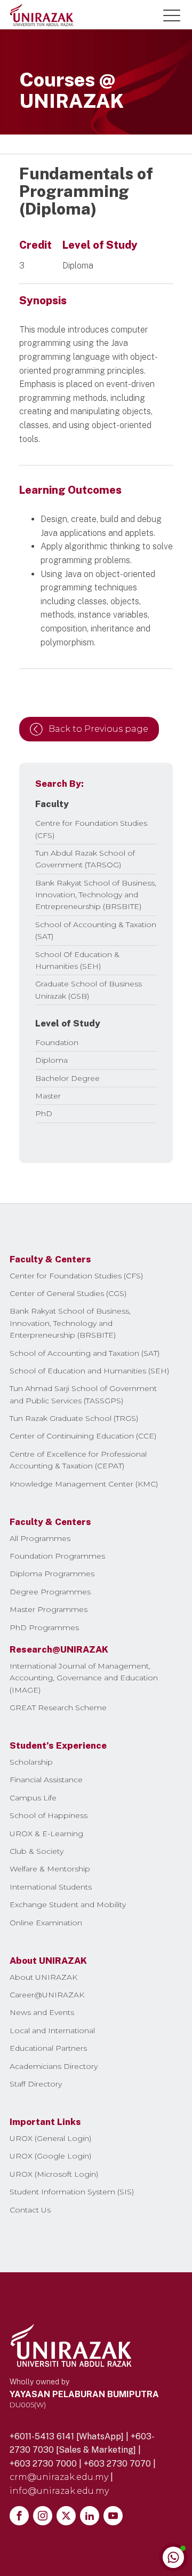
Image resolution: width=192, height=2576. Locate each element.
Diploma (51, 1060)
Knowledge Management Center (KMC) (84, 1484)
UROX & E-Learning (46, 1834)
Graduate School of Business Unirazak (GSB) (89, 990)
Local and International (52, 2030)
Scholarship (31, 1762)
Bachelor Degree (67, 1078)
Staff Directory (36, 2084)
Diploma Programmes (52, 1574)
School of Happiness (49, 1815)
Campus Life (33, 1798)
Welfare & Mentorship (50, 1869)
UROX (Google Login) (50, 2156)
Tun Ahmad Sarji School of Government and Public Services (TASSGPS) (83, 1394)
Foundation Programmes (57, 1556)
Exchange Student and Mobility (68, 1905)
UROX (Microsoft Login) (54, 2174)
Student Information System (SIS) (72, 2192)
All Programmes (40, 1538)
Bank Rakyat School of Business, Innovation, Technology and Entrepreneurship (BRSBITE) (96, 895)
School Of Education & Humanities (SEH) (77, 960)
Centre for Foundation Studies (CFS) (91, 829)
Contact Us (30, 2210)
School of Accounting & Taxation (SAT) (96, 930)
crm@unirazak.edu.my (59, 2477)
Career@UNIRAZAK (47, 1995)
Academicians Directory (54, 2066)
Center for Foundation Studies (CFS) (76, 1276)
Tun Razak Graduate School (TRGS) (74, 1418)
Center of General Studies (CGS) (68, 1293)
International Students (51, 1887)
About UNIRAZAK (43, 1977)
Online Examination (46, 1923)
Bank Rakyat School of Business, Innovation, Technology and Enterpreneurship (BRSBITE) (70, 1323)
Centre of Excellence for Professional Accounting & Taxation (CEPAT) (78, 1460)
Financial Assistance (46, 1780)
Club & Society (37, 1851)
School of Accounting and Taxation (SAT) (85, 1353)
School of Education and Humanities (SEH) (89, 1371)
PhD (44, 1113)
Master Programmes (49, 1609)
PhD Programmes (44, 1627)
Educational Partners (48, 2048)
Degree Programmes (50, 1592)
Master (48, 1096)
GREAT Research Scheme (58, 1708)
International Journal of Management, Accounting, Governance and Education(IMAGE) (84, 1678)
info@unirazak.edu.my (59, 2491)
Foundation (57, 1042)
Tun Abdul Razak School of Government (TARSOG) (85, 859)
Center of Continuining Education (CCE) (83, 1436)
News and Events (42, 2012)
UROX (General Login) (50, 2138)
